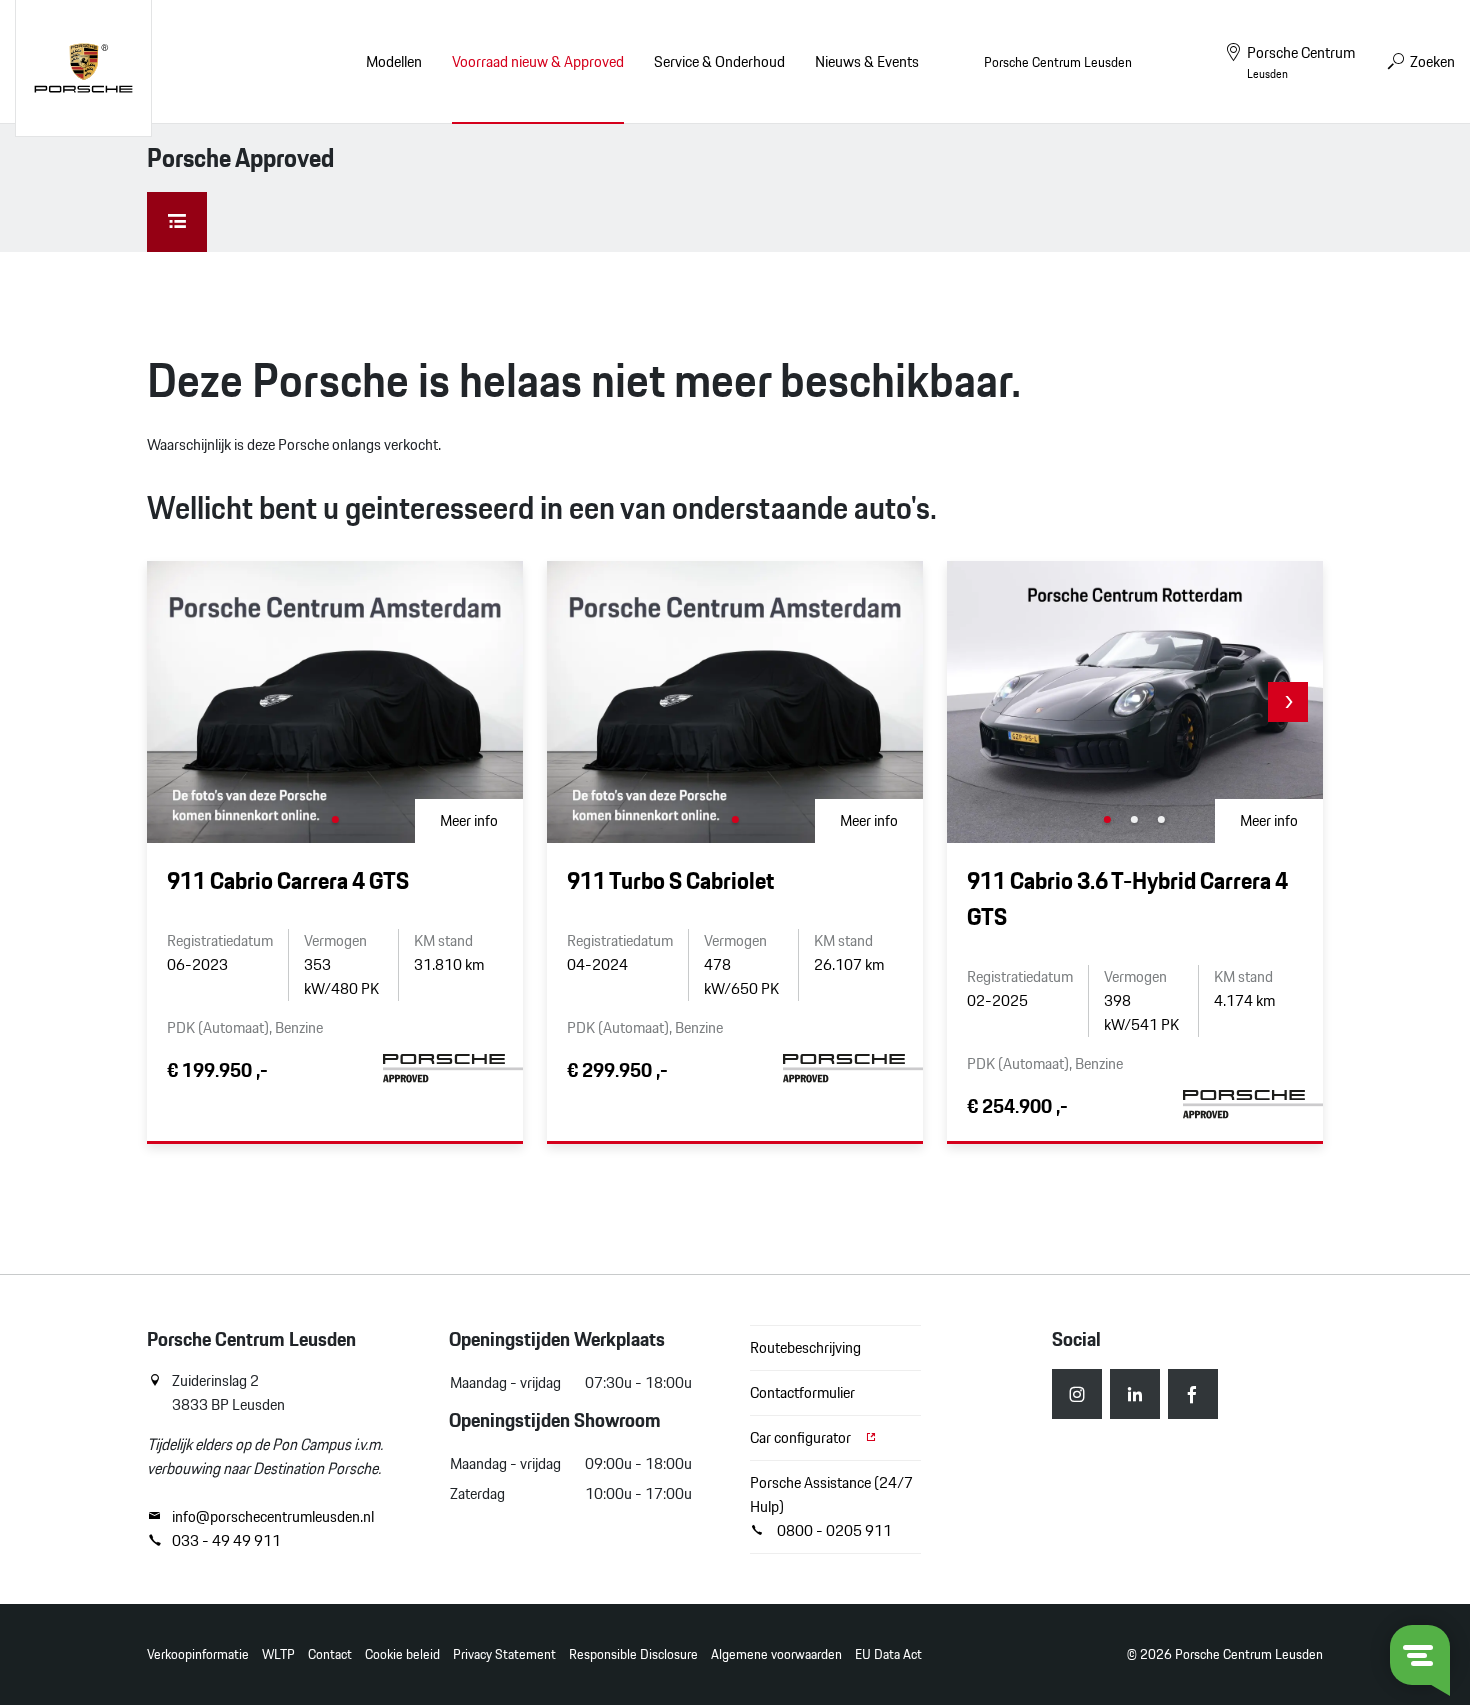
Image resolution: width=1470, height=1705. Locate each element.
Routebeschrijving (805, 1347)
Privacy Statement (504, 1654)
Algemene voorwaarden (776, 1654)
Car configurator (802, 1437)
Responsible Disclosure (633, 1654)
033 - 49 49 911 (226, 1541)
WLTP (278, 1654)
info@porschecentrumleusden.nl (273, 1517)
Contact (330, 1654)
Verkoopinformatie (198, 1654)
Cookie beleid (402, 1654)
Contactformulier (802, 1392)
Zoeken (1431, 61)
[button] (1288, 702)
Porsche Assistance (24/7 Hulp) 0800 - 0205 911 (831, 1506)
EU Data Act (888, 1654)
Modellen (394, 61)
